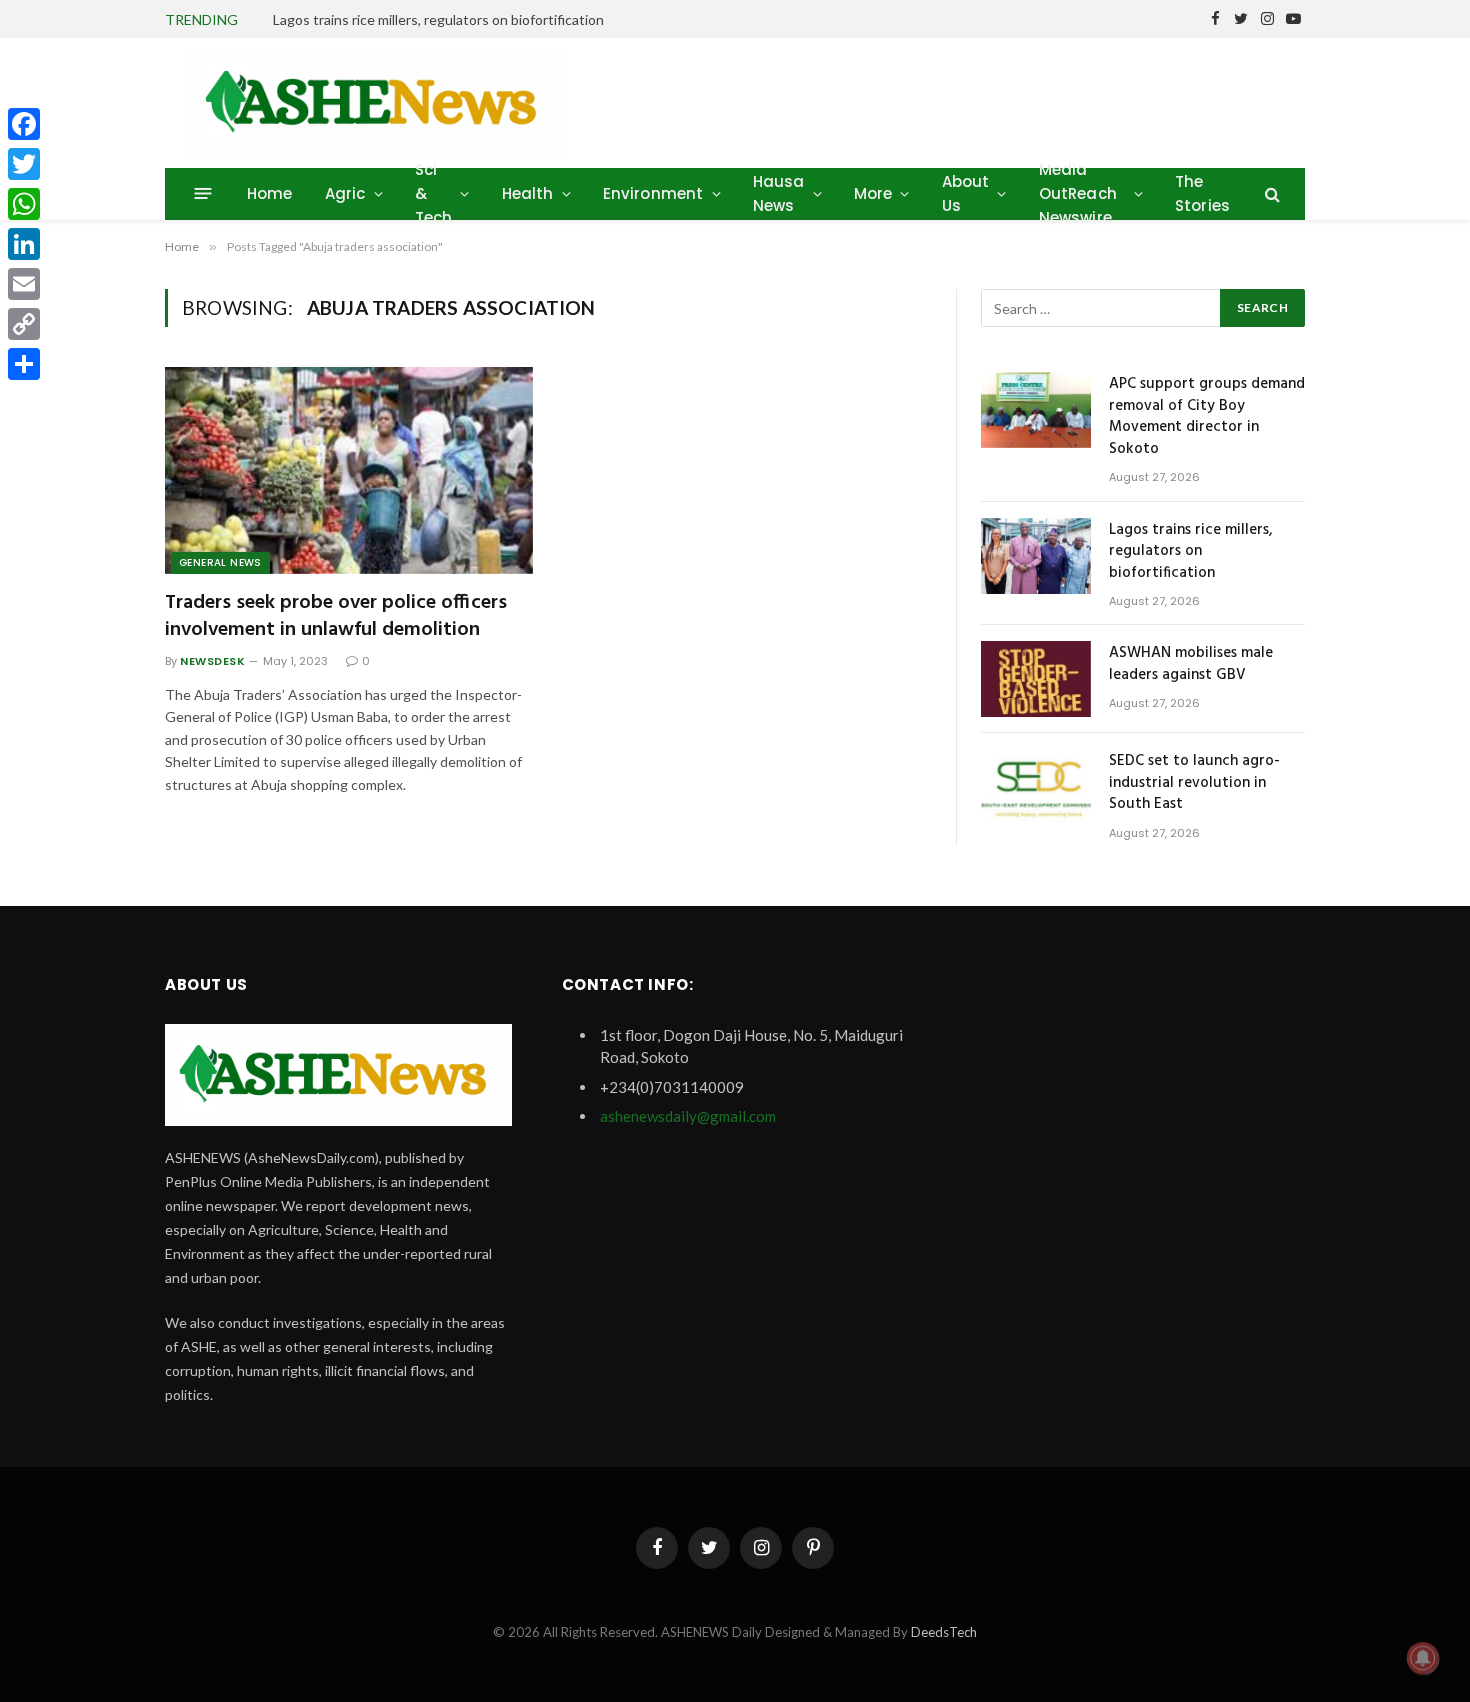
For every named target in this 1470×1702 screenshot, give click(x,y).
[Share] (24, 364)
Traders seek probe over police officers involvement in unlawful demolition (336, 617)
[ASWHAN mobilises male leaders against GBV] (1036, 679)
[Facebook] (24, 124)
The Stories (1202, 193)
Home (270, 193)
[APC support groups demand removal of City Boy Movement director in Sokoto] (1036, 410)
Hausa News (779, 193)
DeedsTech (944, 1632)
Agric (345, 193)
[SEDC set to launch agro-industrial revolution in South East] (1036, 787)
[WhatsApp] (24, 204)
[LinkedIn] (24, 244)
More (873, 193)
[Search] (1270, 193)
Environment (653, 193)
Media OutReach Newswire (1078, 193)
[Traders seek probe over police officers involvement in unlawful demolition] (349, 470)
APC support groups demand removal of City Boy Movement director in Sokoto (1207, 417)
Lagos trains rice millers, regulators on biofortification (438, 19)
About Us (966, 193)
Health (528, 193)
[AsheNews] (377, 103)
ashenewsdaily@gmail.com (688, 1116)
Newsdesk (212, 661)
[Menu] (203, 193)
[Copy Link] (24, 324)
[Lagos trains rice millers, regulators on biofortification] (1036, 556)
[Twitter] (24, 164)
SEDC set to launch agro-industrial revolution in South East (1194, 783)
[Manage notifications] (1423, 1658)
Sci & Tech (434, 193)
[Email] (24, 284)
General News (220, 562)
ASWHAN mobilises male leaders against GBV (1191, 664)
